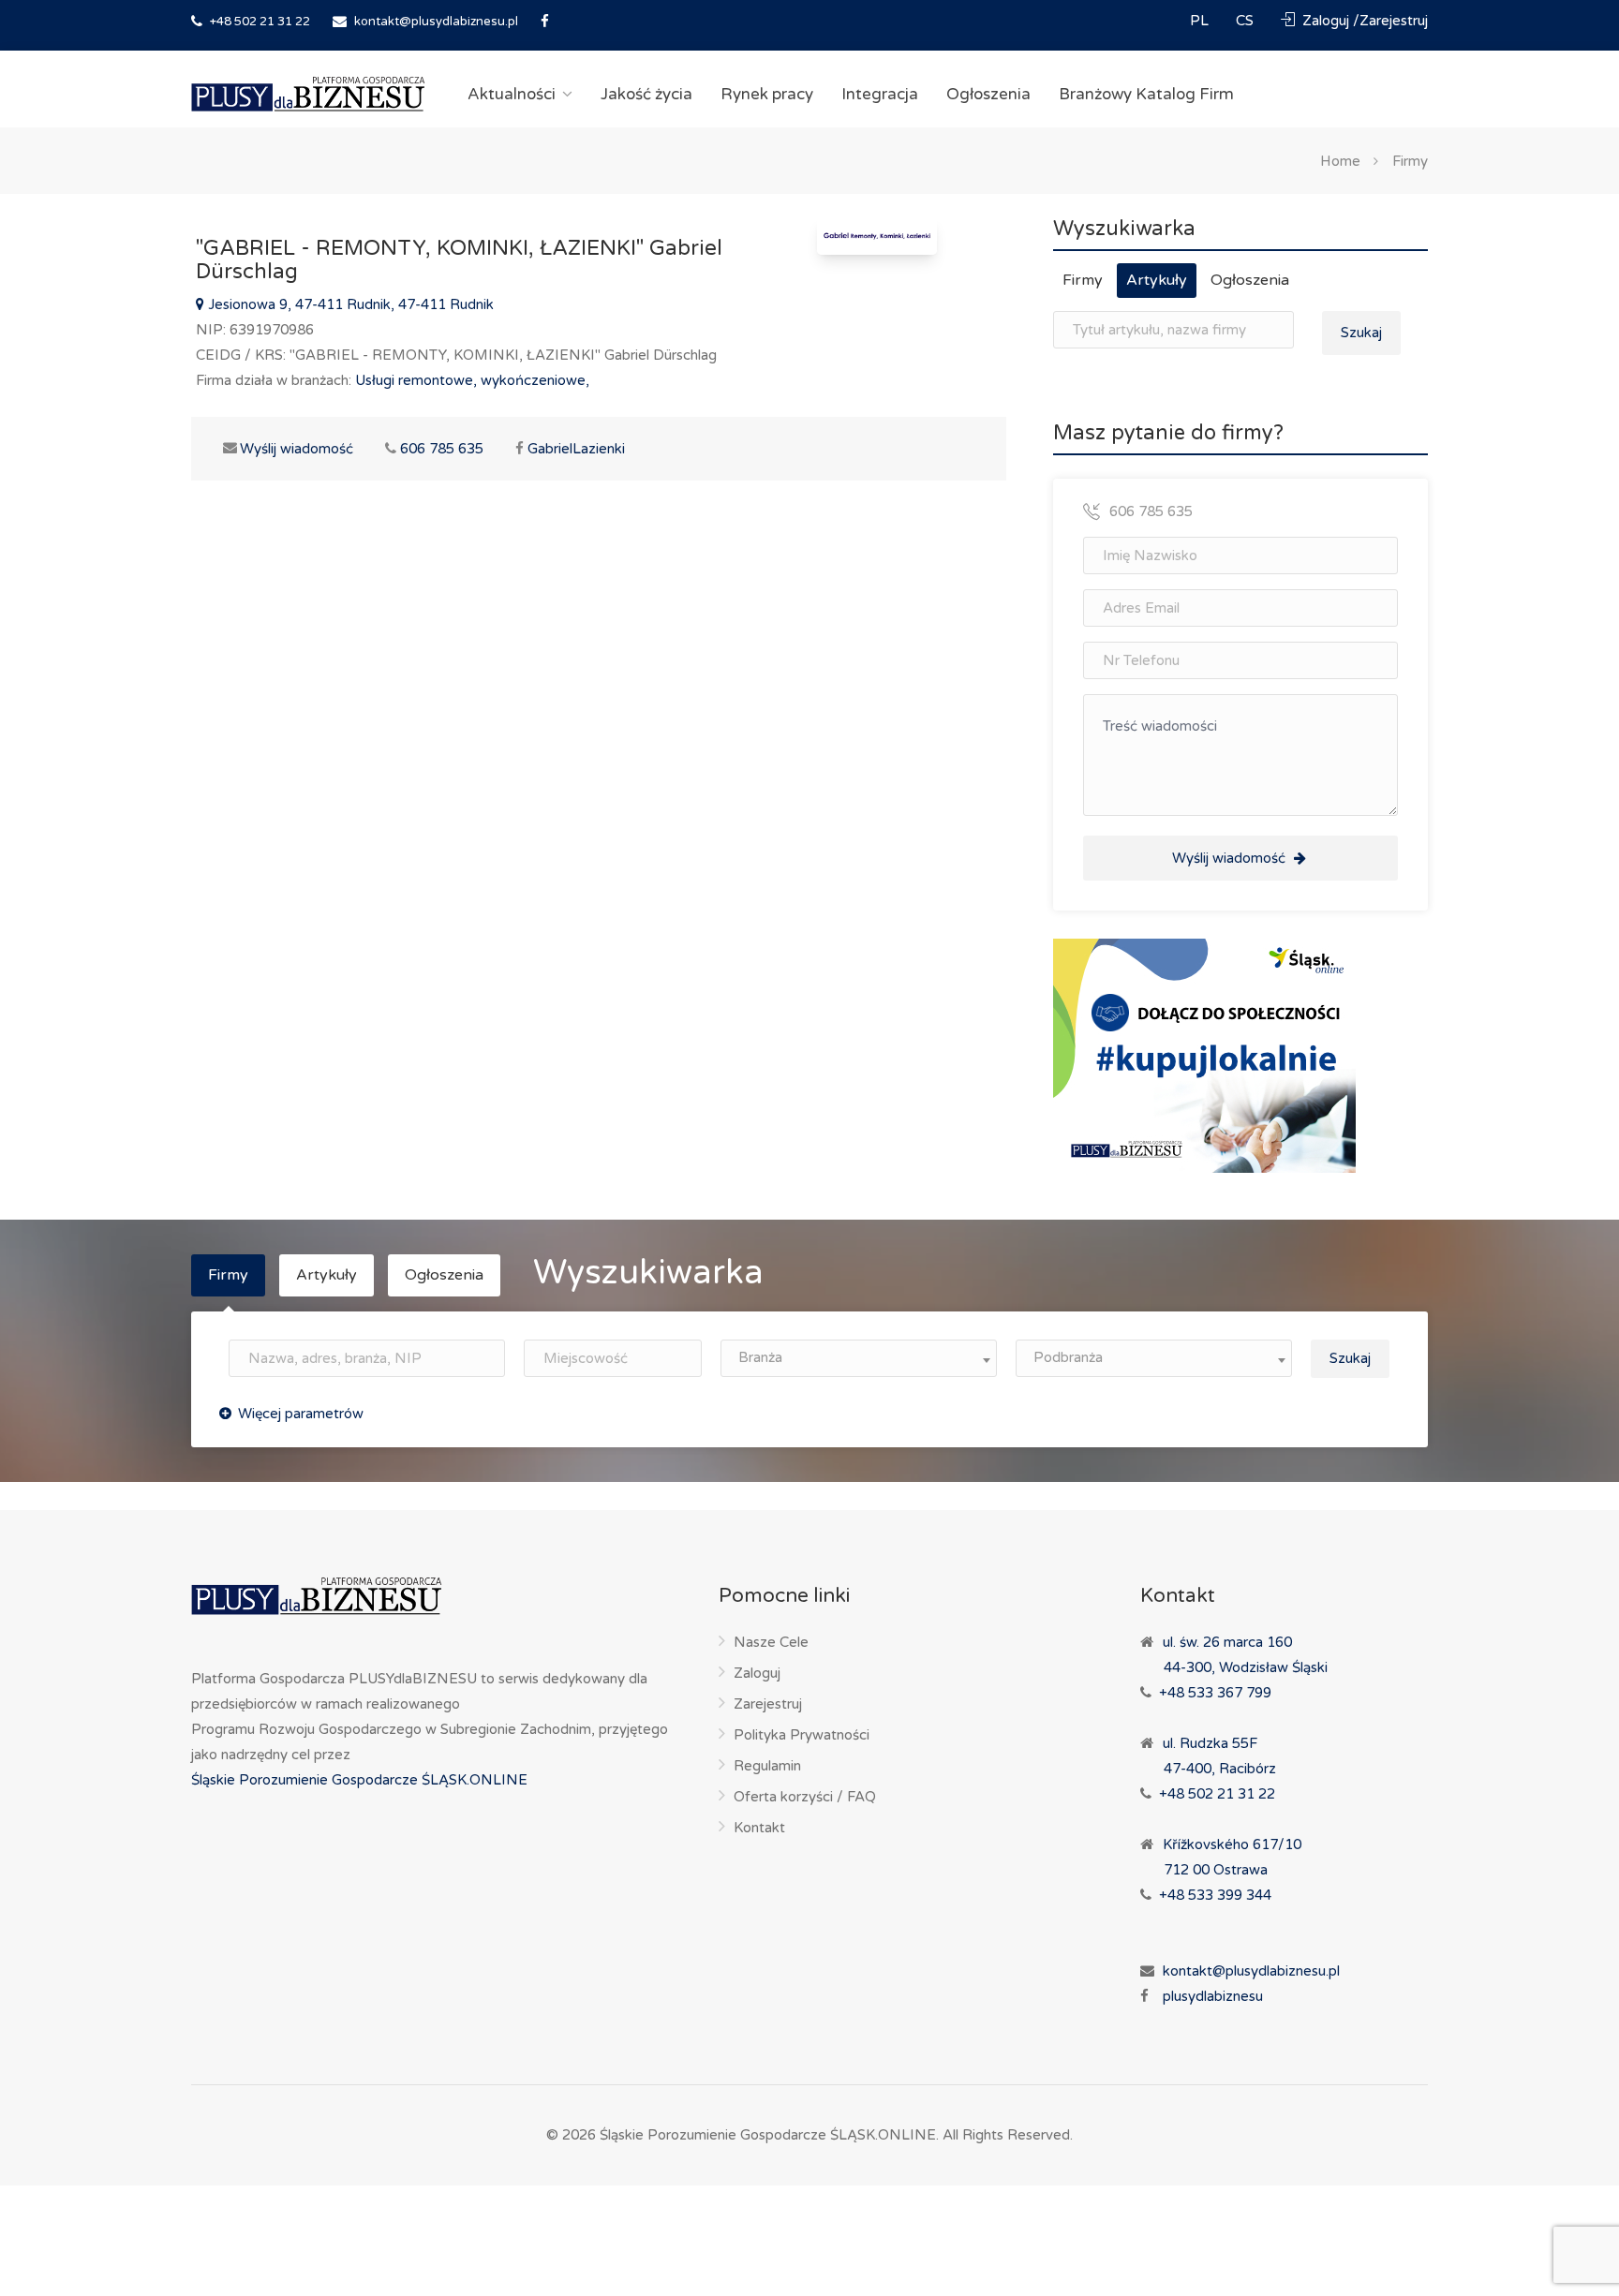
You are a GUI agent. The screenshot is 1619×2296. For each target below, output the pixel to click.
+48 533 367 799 (1215, 1693)
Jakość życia (646, 94)
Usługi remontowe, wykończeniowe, (472, 380)
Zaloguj (757, 1673)
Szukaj (1361, 333)
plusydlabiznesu (1213, 1996)
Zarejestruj (768, 1704)
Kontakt (759, 1828)
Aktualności (512, 94)
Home (1340, 160)
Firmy (1410, 160)
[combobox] (859, 1358)
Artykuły (1157, 280)
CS (1247, 21)
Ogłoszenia (988, 94)
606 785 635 (442, 449)
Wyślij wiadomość (286, 449)
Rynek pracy (767, 94)
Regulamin (767, 1766)
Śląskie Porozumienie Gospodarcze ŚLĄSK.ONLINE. (769, 2135)
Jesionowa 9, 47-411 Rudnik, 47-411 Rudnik (349, 304)
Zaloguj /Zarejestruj (1363, 21)
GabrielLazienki (576, 449)
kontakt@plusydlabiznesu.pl (436, 22)
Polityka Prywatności (802, 1735)
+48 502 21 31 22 (259, 22)
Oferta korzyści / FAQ (805, 1797)
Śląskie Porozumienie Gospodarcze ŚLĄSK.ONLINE (359, 1780)
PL (1201, 21)
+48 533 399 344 (1215, 1895)
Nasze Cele (771, 1642)
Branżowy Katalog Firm (1146, 94)
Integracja (880, 94)
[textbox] (859, 1358)
